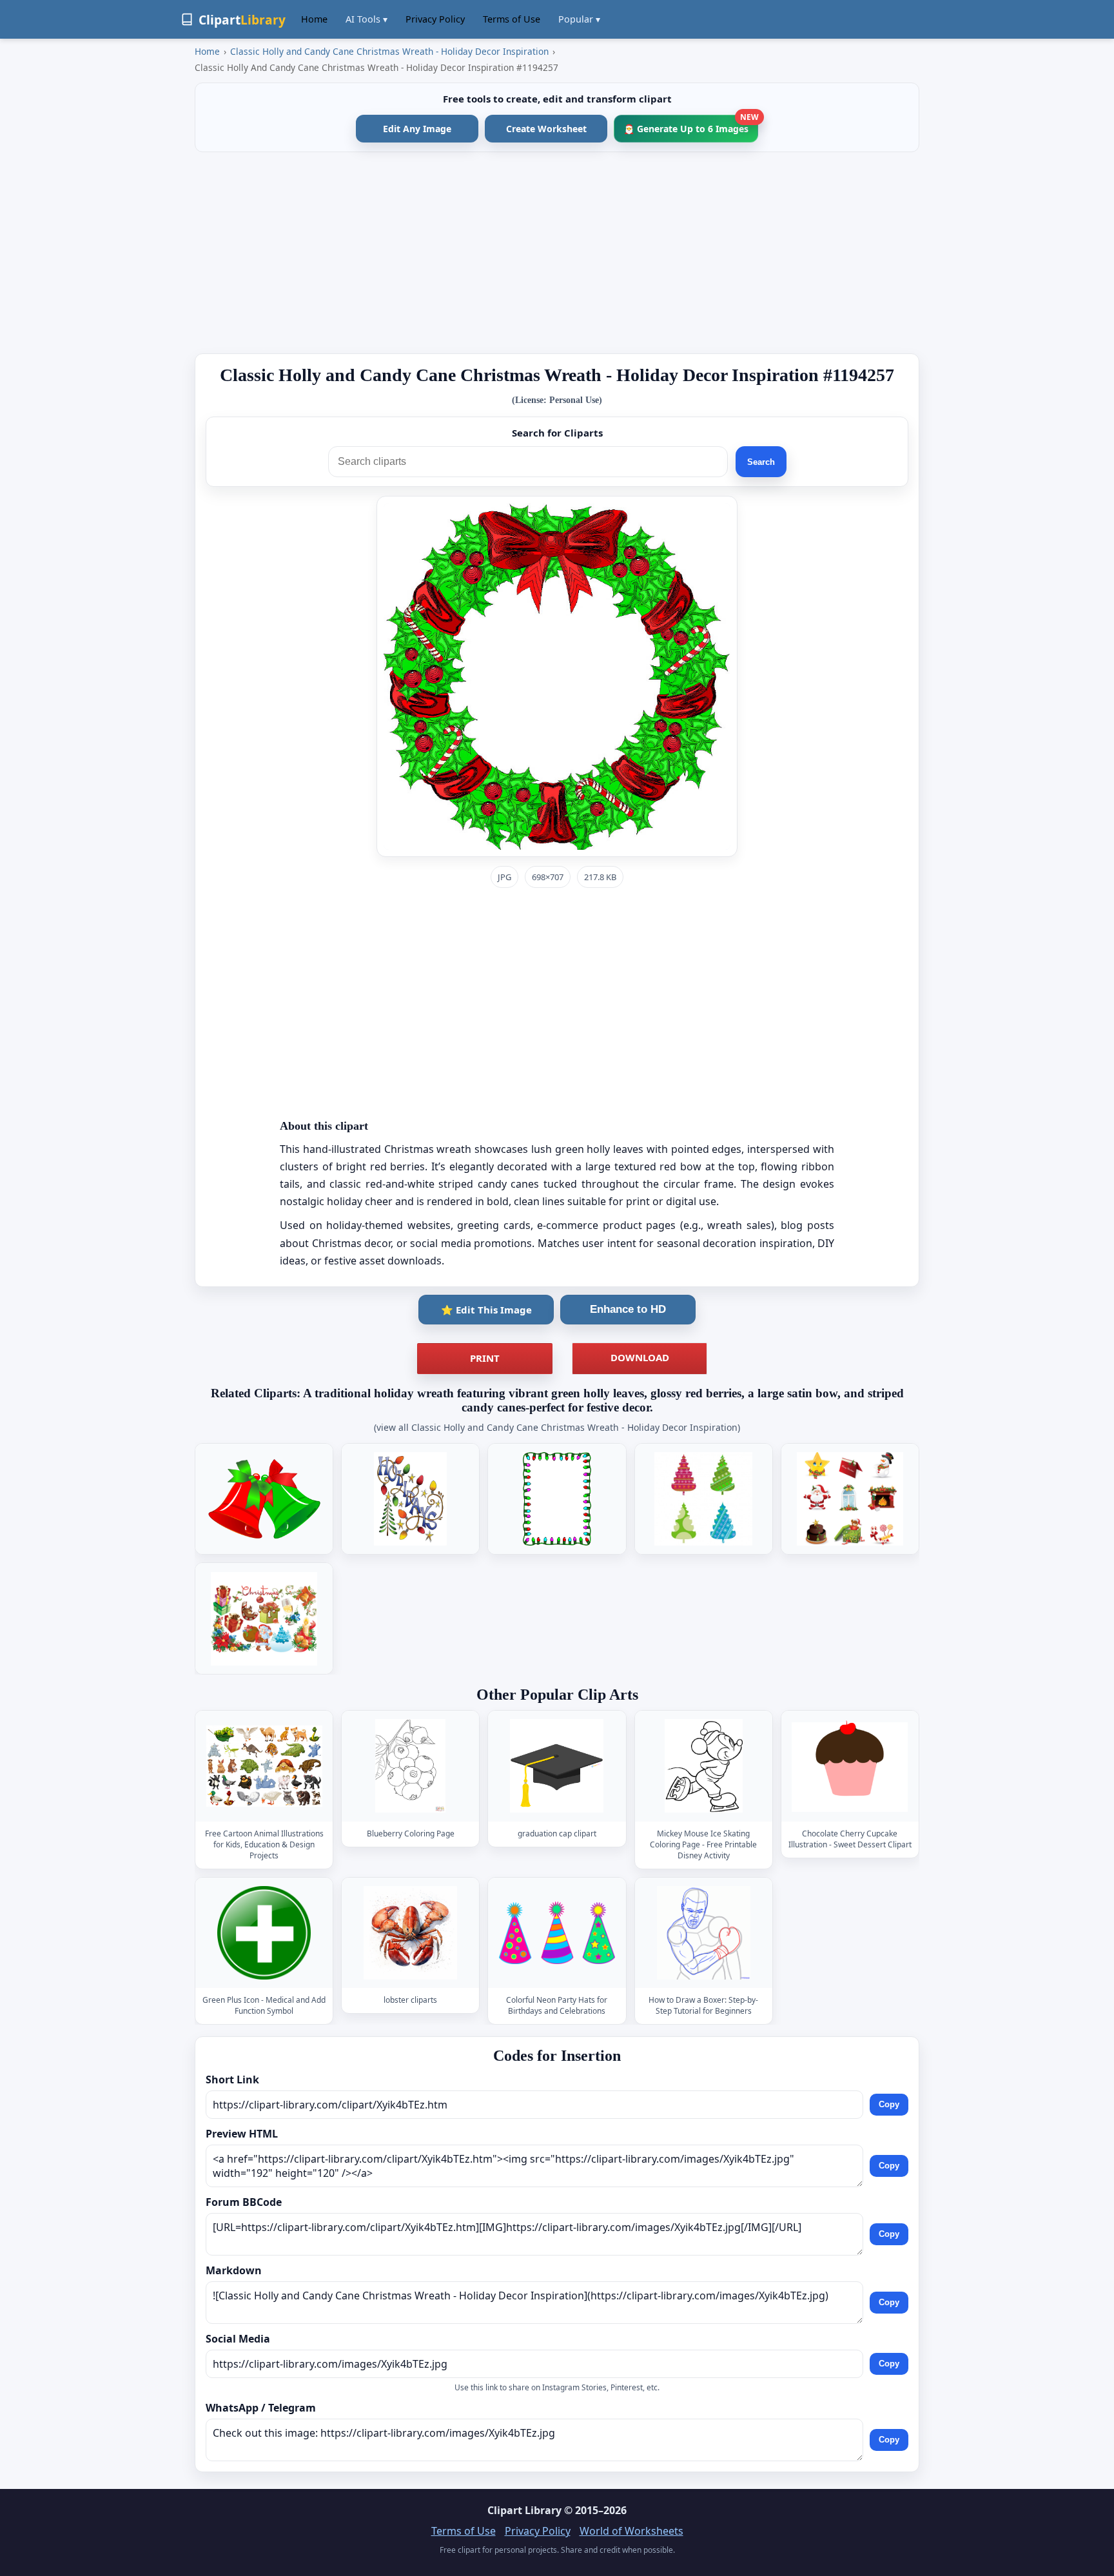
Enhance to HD (628, 1309)
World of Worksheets (631, 2531)
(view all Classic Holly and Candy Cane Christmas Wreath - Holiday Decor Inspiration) (557, 1427)
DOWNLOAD (640, 1357)
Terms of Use (512, 19)
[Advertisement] (557, 253)
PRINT (485, 1358)
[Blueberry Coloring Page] (411, 1766)
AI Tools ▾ (366, 19)
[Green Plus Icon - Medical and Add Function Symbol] (264, 1933)
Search (761, 462)
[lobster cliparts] (411, 1933)
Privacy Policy (435, 19)
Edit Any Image (417, 129)
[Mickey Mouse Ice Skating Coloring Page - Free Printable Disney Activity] (703, 1766)
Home (314, 19)
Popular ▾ (579, 19)
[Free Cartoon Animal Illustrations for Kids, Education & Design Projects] (264, 1766)
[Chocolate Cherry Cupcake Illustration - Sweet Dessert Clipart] (850, 1766)
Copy (889, 2105)
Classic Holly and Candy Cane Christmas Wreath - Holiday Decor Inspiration (389, 51)
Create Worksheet (546, 129)
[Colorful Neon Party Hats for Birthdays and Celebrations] (557, 1933)
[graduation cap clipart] (557, 1766)
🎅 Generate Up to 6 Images (691, 125)
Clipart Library (524, 2510)
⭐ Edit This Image (486, 1310)
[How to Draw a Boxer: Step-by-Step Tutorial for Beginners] (703, 1933)
